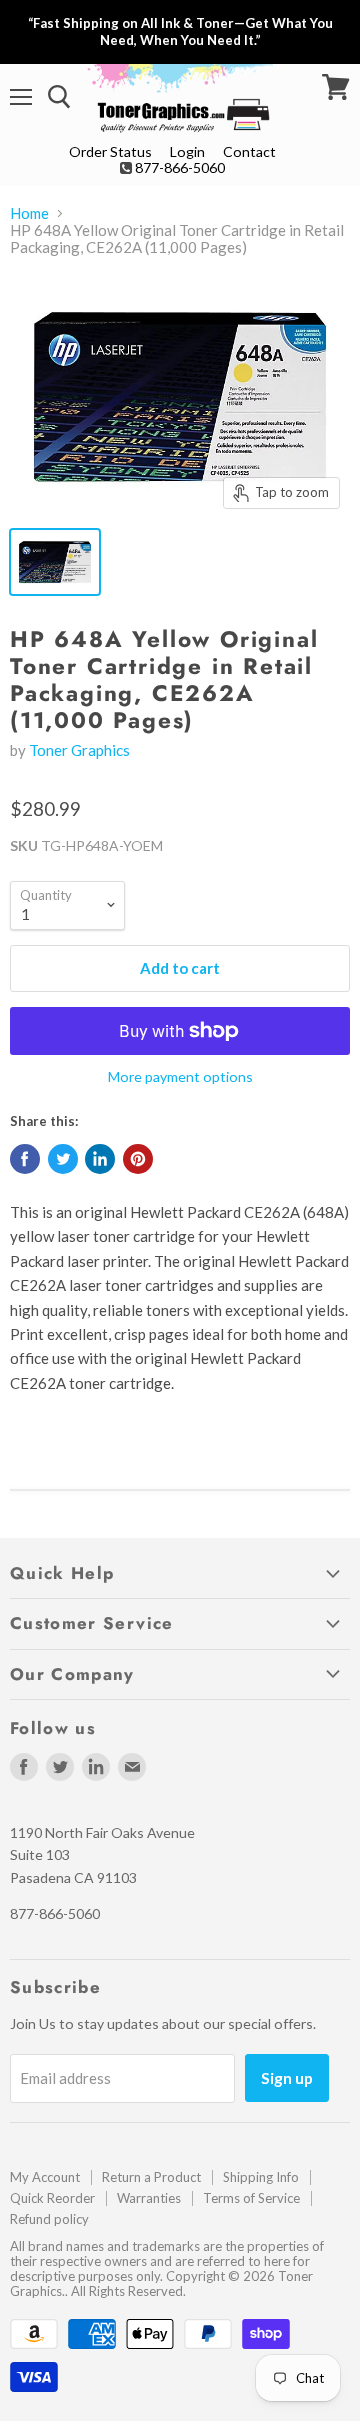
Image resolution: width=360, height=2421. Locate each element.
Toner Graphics (79, 750)
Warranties (149, 2198)
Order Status (110, 151)
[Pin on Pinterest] (138, 1159)
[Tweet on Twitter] (63, 1159)
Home (29, 213)
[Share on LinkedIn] (100, 1159)
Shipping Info (261, 2177)
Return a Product (151, 2177)
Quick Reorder (52, 2198)
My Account (45, 2177)
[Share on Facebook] (25, 1159)
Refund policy (49, 2219)
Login (187, 151)
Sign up (287, 2077)
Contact (249, 151)
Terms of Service (251, 2198)
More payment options (180, 1077)
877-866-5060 (180, 167)
